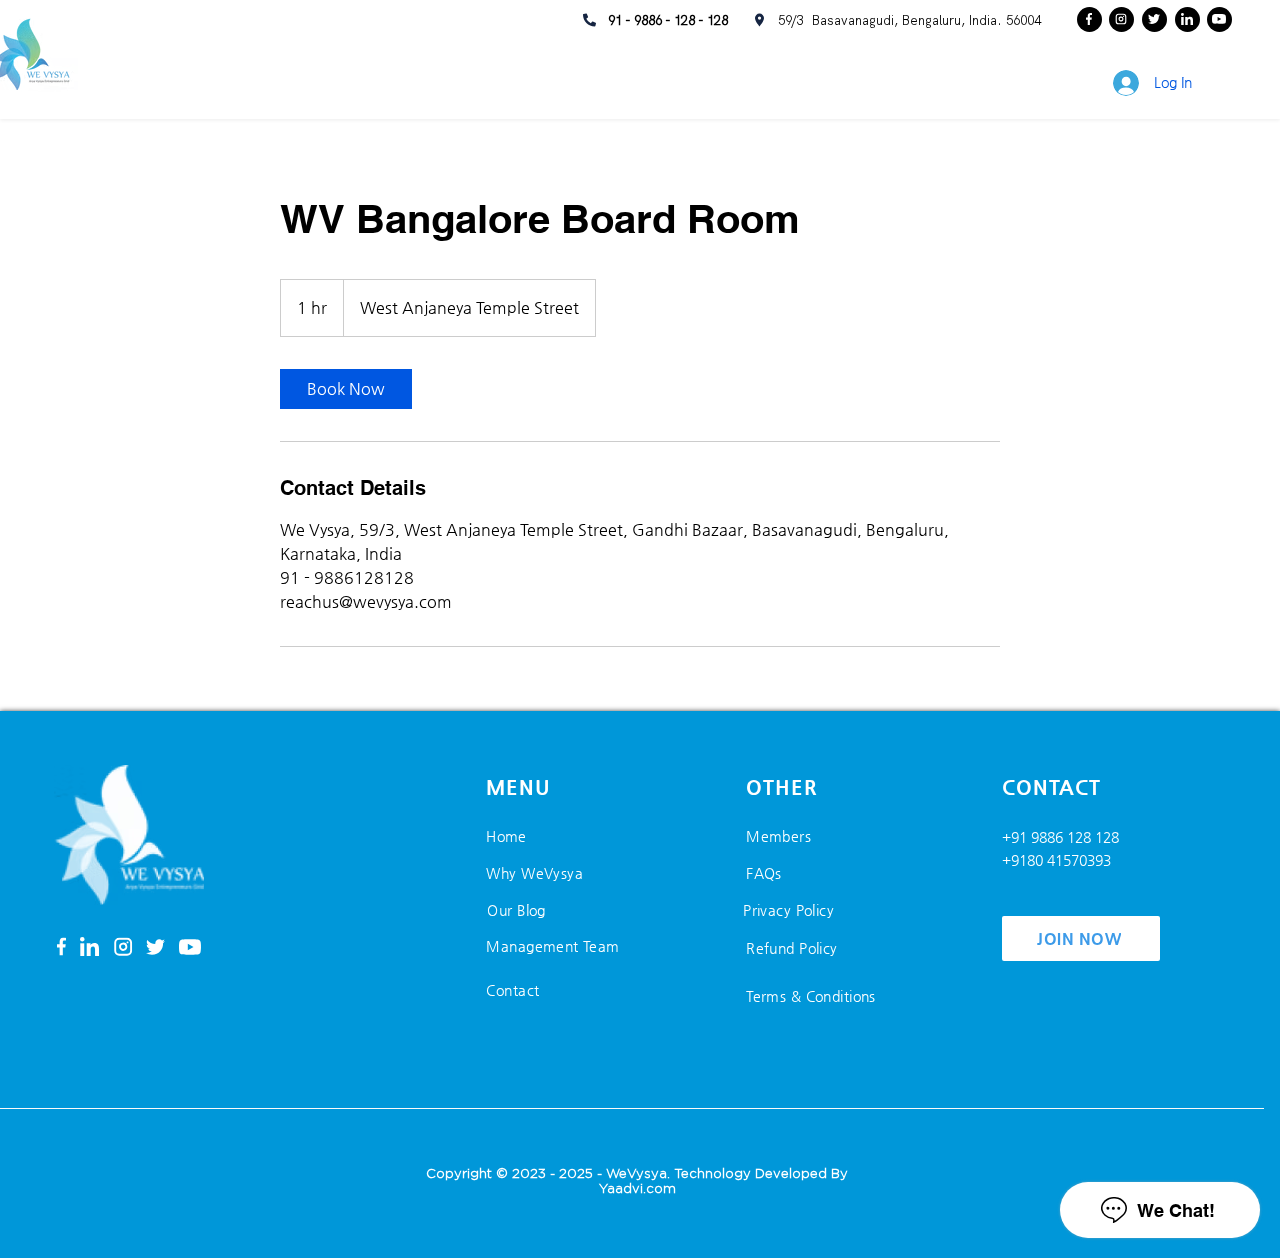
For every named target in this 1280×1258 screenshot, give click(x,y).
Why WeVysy (530, 873)
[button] (1081, 938)
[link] (346, 389)
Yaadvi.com (637, 1188)
